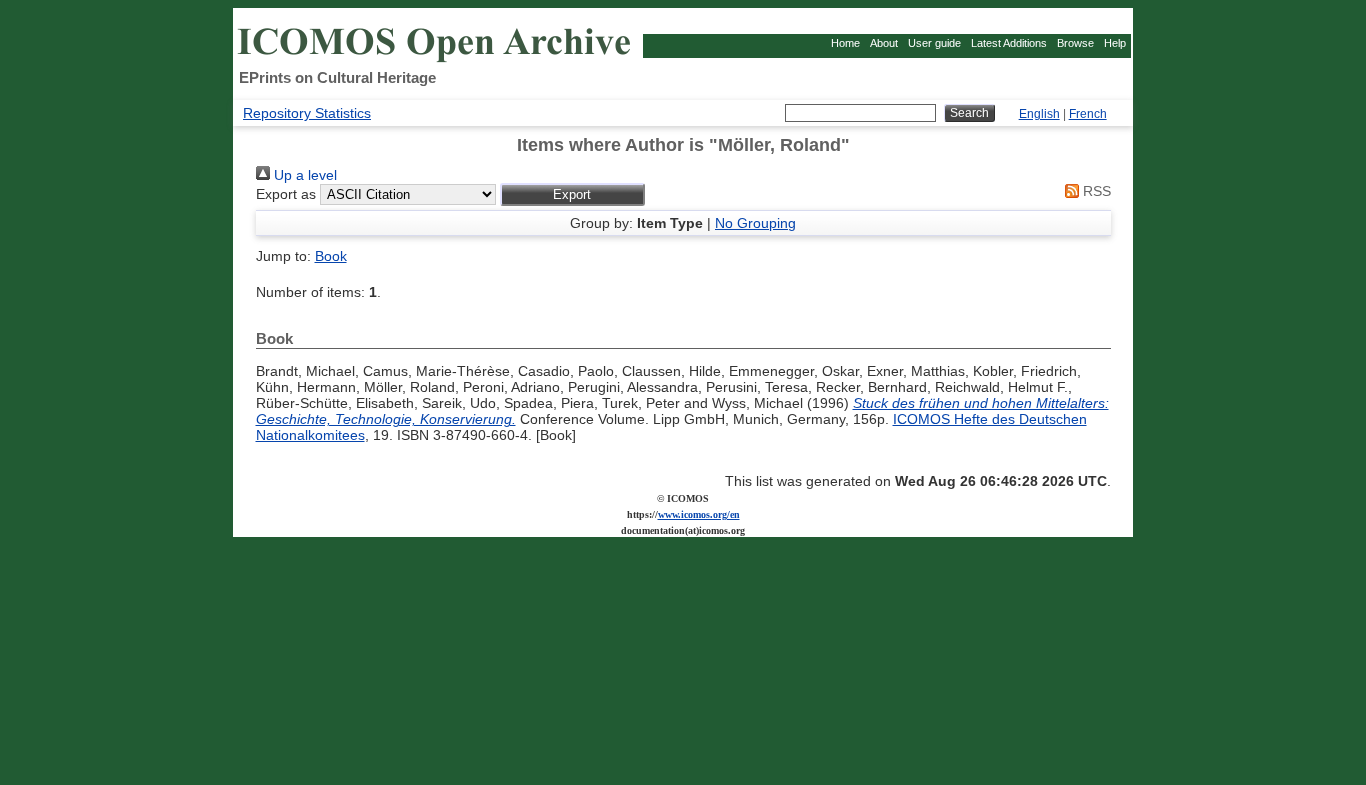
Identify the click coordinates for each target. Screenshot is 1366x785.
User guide (934, 43)
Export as (286, 194)
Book (331, 256)
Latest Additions (1009, 43)
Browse (1075, 43)
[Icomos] (437, 61)
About (884, 43)
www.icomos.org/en (699, 514)
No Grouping (755, 223)
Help (1115, 43)
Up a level (303, 175)
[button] (572, 194)
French (1088, 114)
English (1039, 114)
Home (845, 43)
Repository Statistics (307, 113)
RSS (1095, 191)
